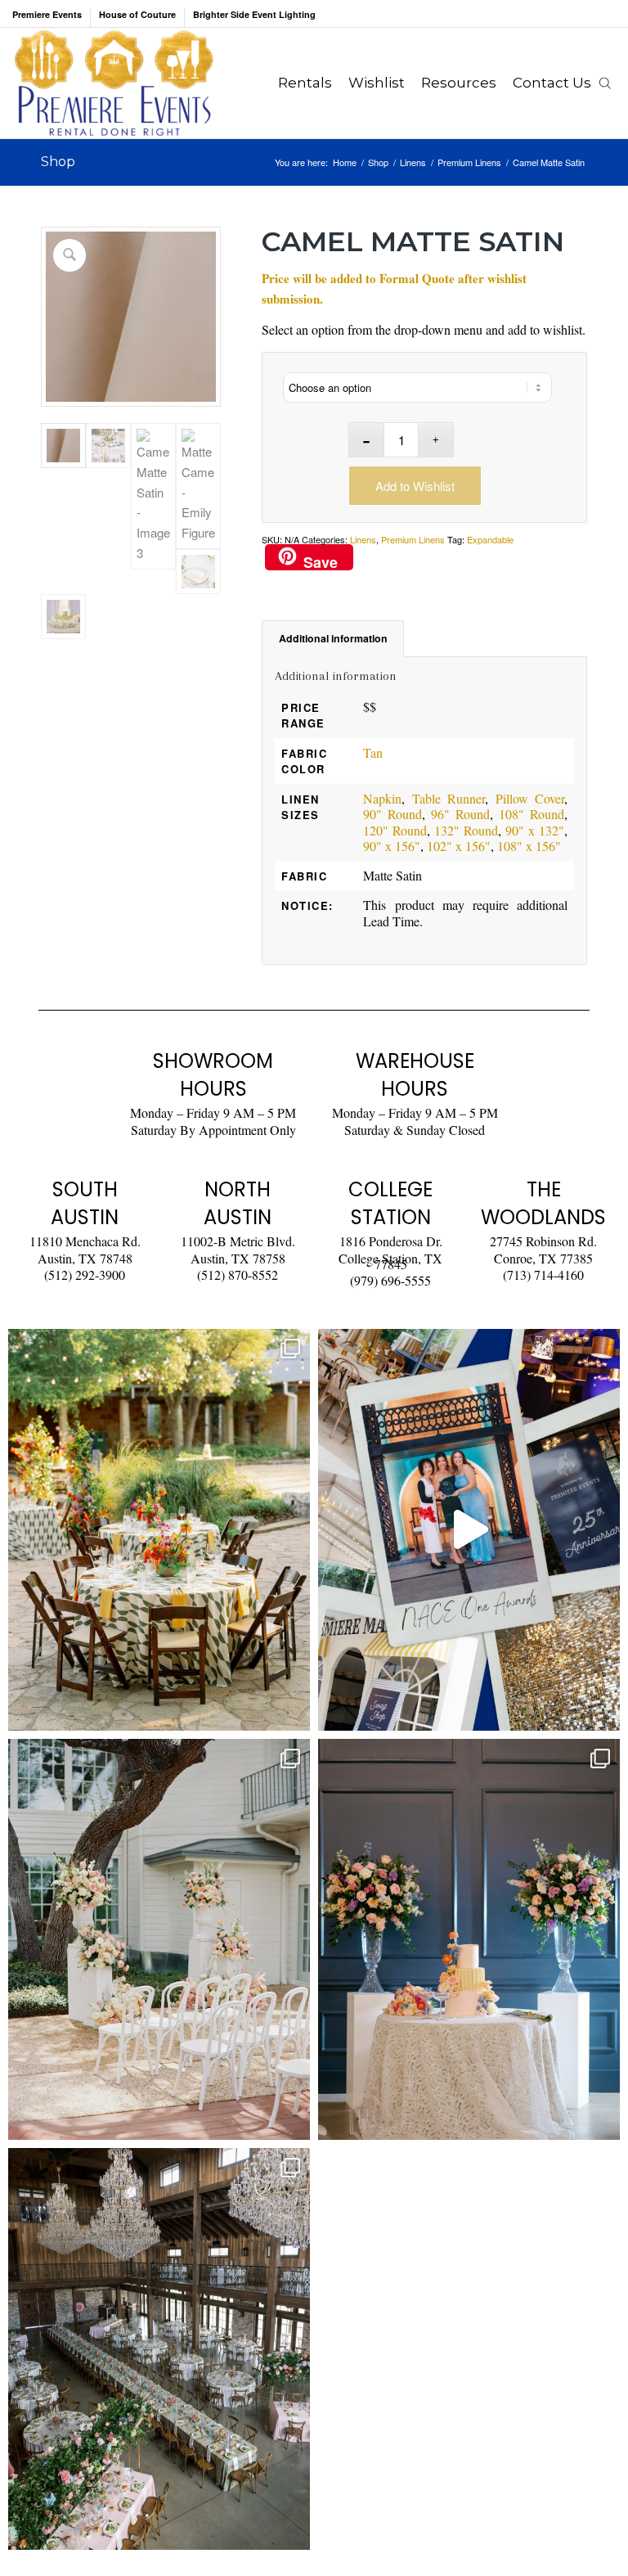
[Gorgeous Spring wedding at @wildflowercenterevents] (159, 1530)
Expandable (490, 539)
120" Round (395, 830)
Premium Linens (413, 539)
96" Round (460, 814)
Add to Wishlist (415, 486)
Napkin (382, 798)
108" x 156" (529, 846)
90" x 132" (535, 830)
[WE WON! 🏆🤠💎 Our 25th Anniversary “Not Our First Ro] (469, 1530)
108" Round (532, 814)
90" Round (392, 814)
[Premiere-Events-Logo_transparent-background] (114, 83)
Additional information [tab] (333, 638)
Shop (58, 162)
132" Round (466, 830)
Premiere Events (47, 14)
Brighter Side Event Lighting (254, 14)
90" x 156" (392, 846)
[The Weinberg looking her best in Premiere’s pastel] (159, 2349)
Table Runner (449, 798)
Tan (373, 752)
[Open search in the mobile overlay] (605, 83)
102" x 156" (459, 846)
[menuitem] (52, 18)
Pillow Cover (530, 798)
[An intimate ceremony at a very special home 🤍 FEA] (159, 1940)
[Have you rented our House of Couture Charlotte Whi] (469, 1940)
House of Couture (137, 14)
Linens (363, 539)
